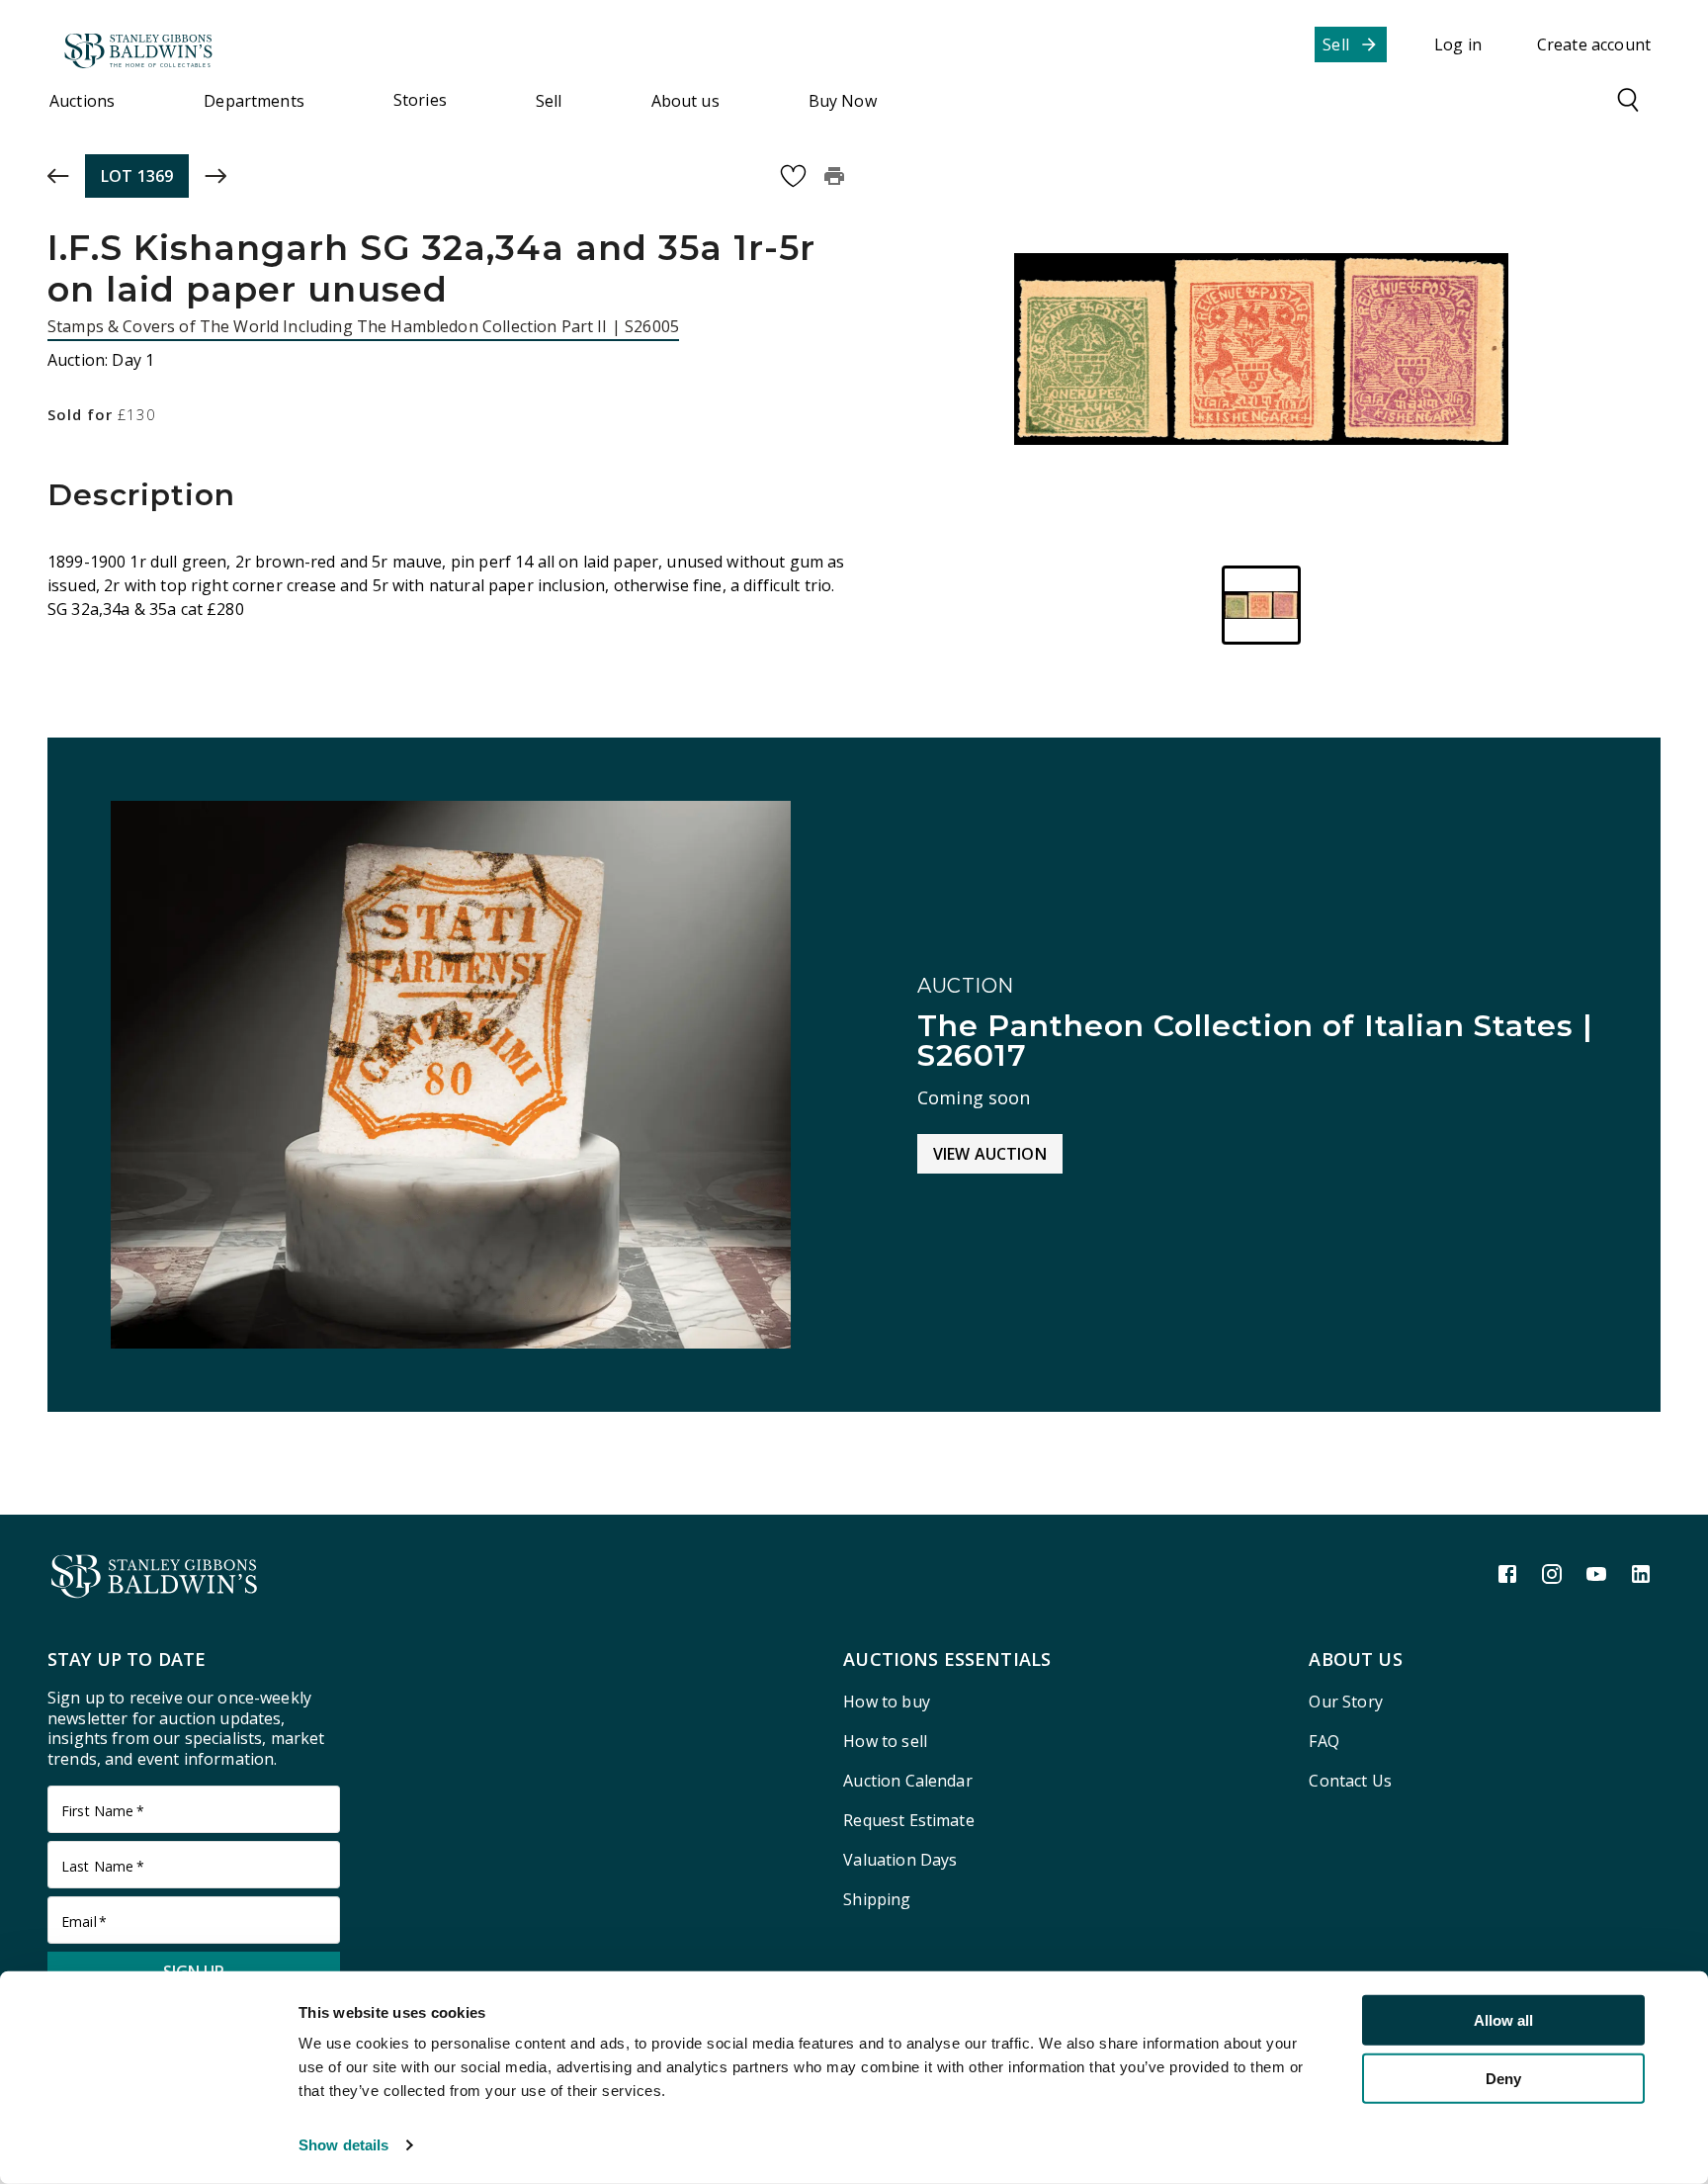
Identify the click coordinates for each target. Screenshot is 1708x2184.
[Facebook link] (1507, 1574)
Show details (343, 2145)
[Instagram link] (1552, 1574)
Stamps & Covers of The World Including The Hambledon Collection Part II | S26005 (363, 326)
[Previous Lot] (58, 176)
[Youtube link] (1596, 1574)
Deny (1503, 2078)
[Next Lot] (215, 176)
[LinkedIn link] (1641, 1574)
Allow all (1503, 2020)
